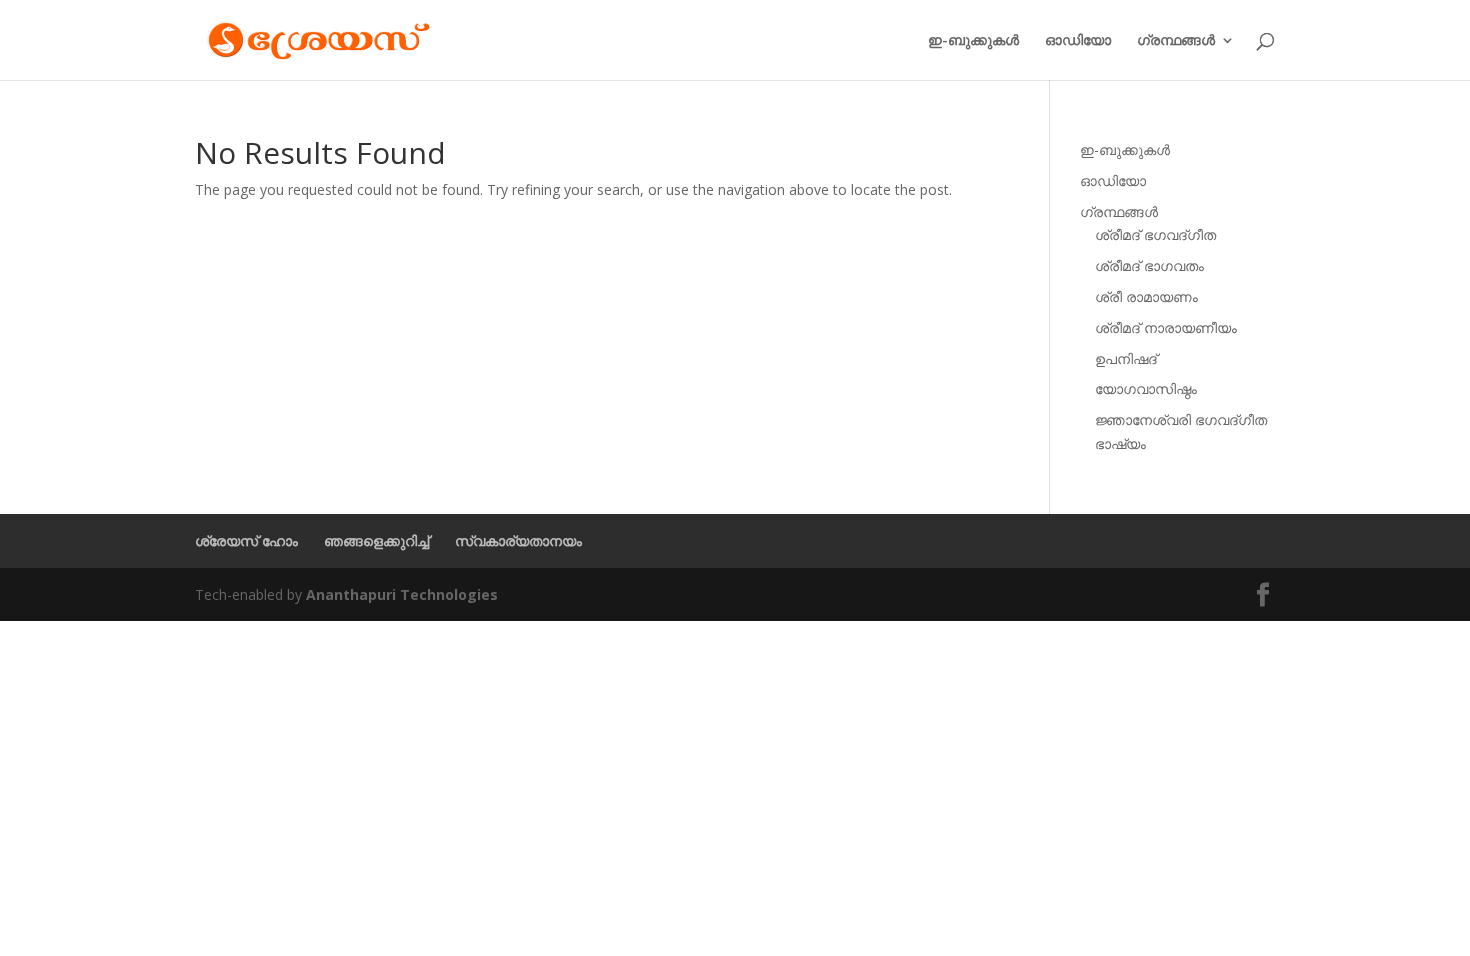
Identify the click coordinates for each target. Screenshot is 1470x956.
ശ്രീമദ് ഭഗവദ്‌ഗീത (1155, 234)
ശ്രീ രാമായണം (1146, 296)
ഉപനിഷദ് (1126, 358)
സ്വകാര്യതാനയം (518, 540)
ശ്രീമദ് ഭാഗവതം (1149, 265)
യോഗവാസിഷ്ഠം (1146, 388)
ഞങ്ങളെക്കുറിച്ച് (376, 540)
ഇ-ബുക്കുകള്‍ (973, 41)
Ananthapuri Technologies (402, 594)
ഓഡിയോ (1078, 41)
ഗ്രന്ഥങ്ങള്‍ (1176, 41)
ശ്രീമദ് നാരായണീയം (1166, 327)
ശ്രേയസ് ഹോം (246, 540)
